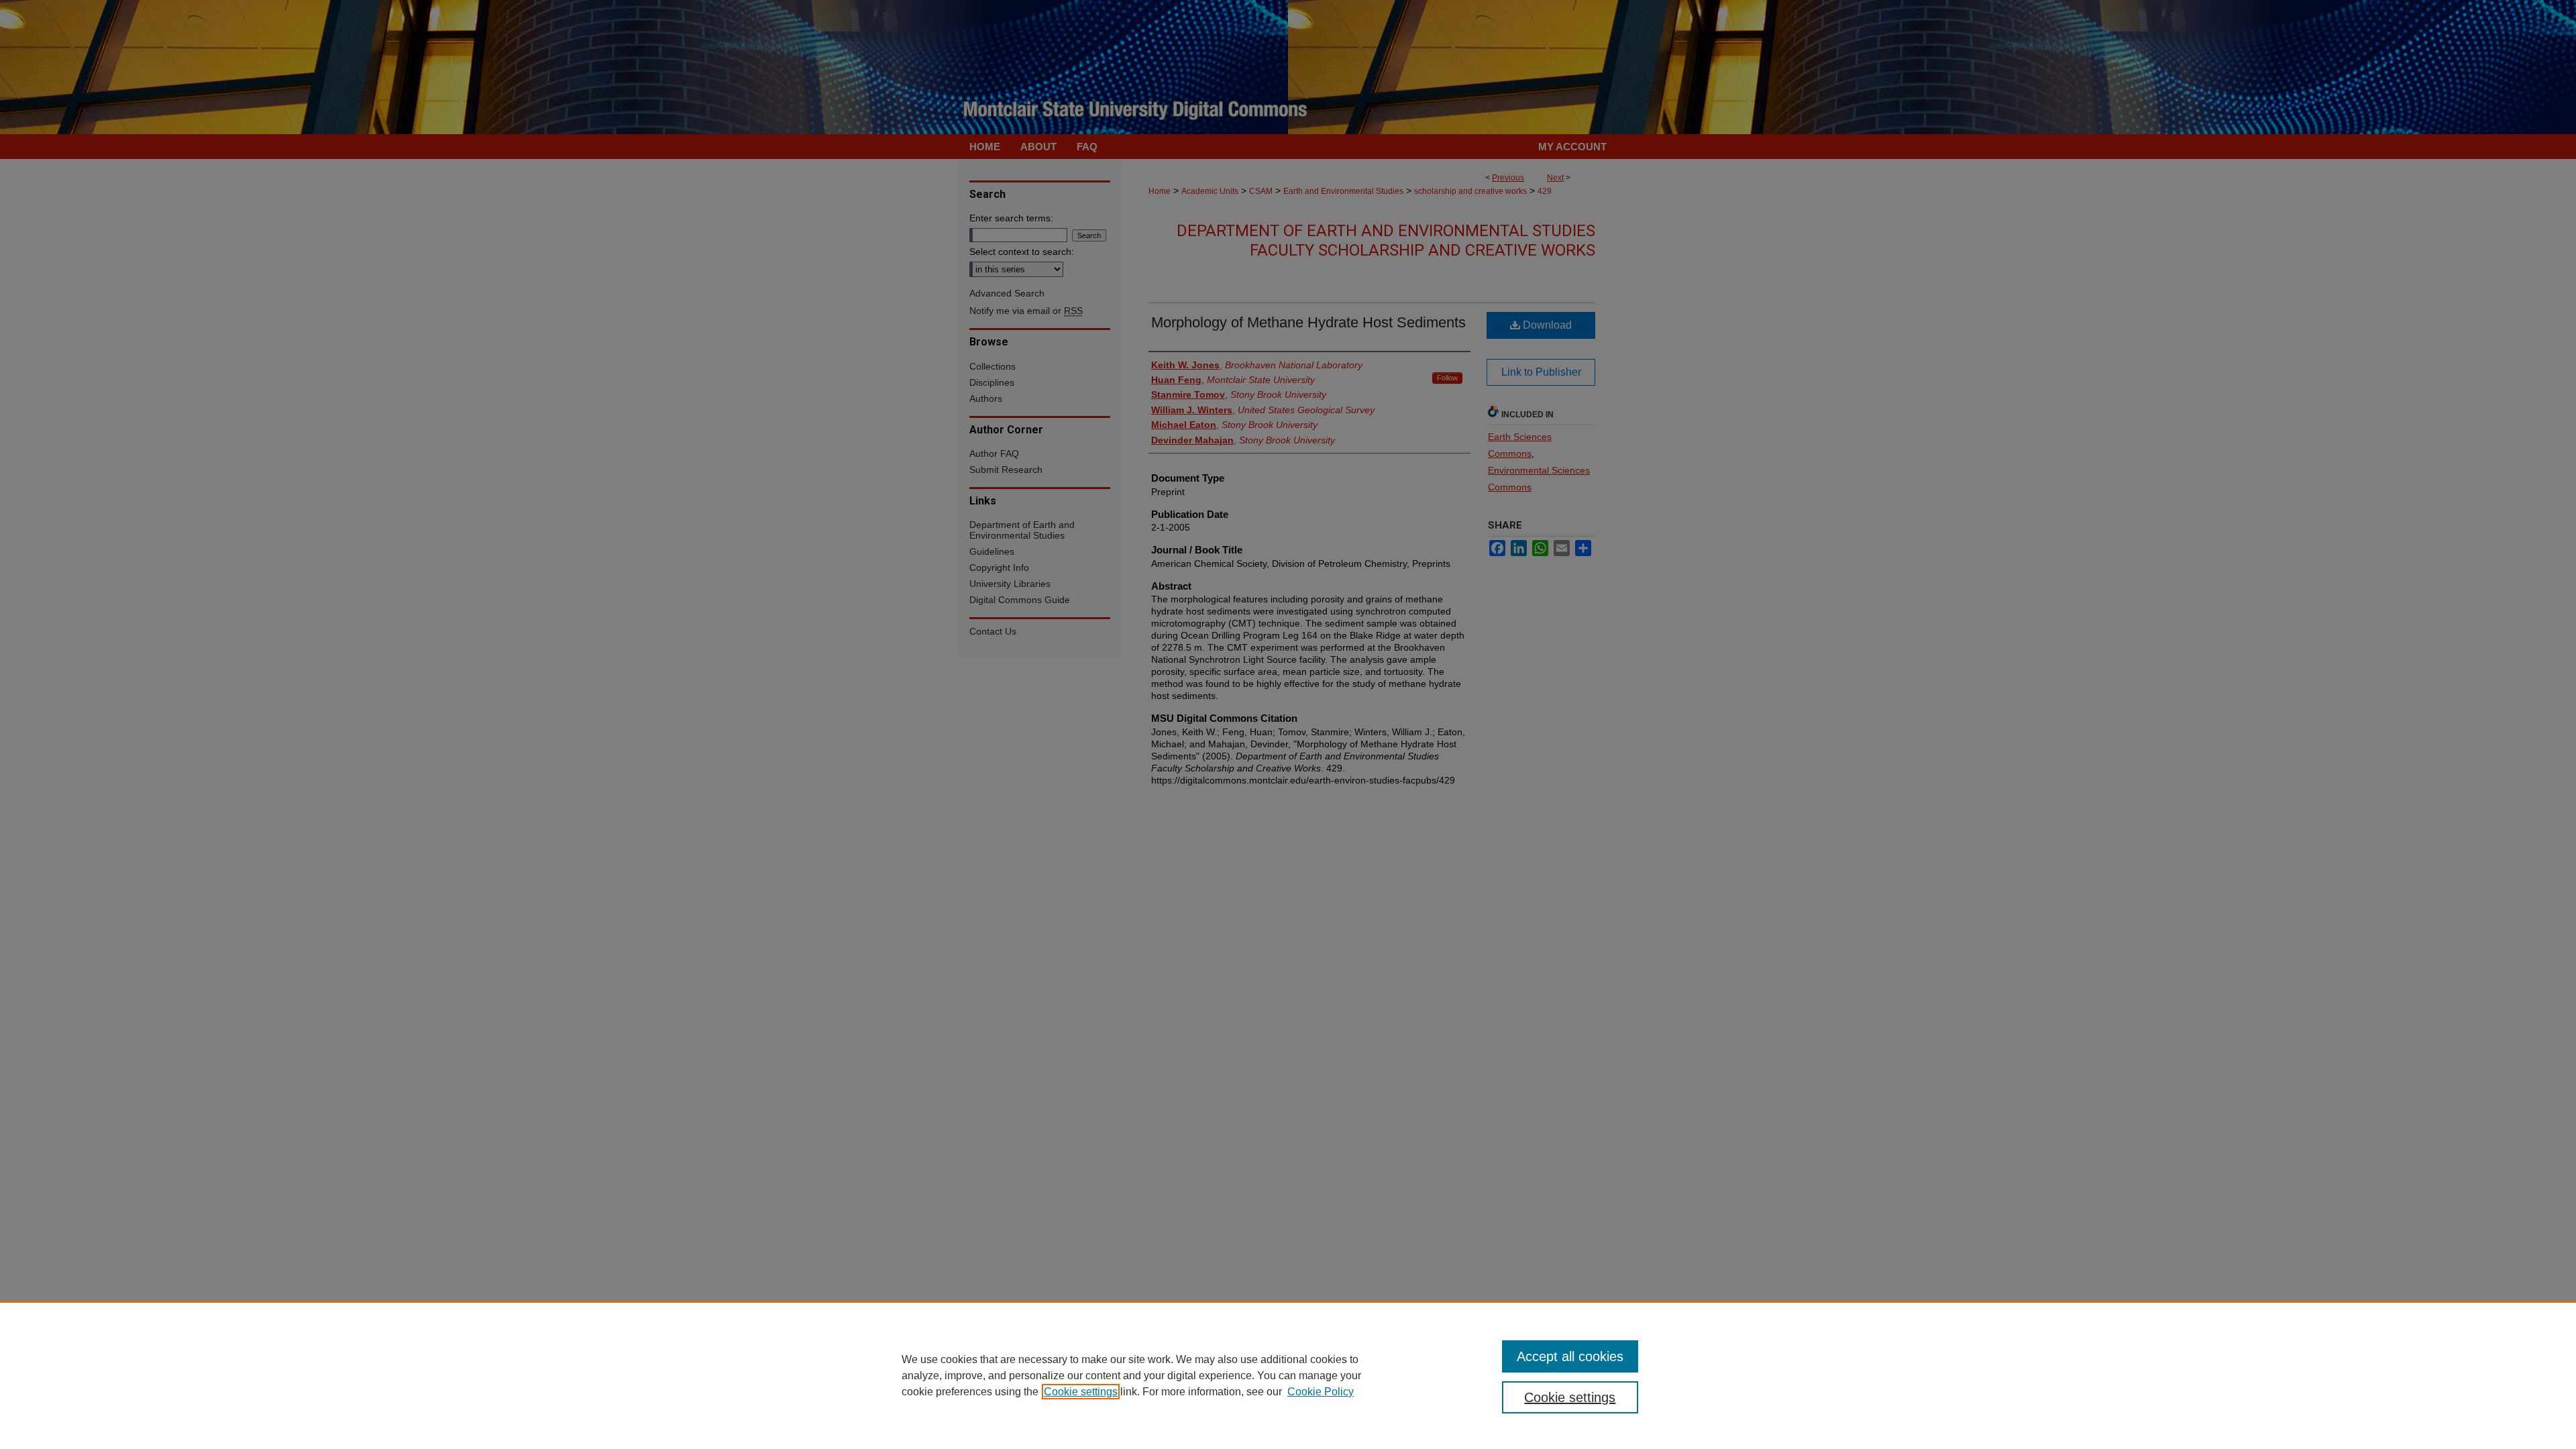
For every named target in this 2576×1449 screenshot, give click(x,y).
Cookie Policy (1321, 1392)
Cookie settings (1081, 1392)
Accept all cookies (1570, 1356)
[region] (1288, 1375)
